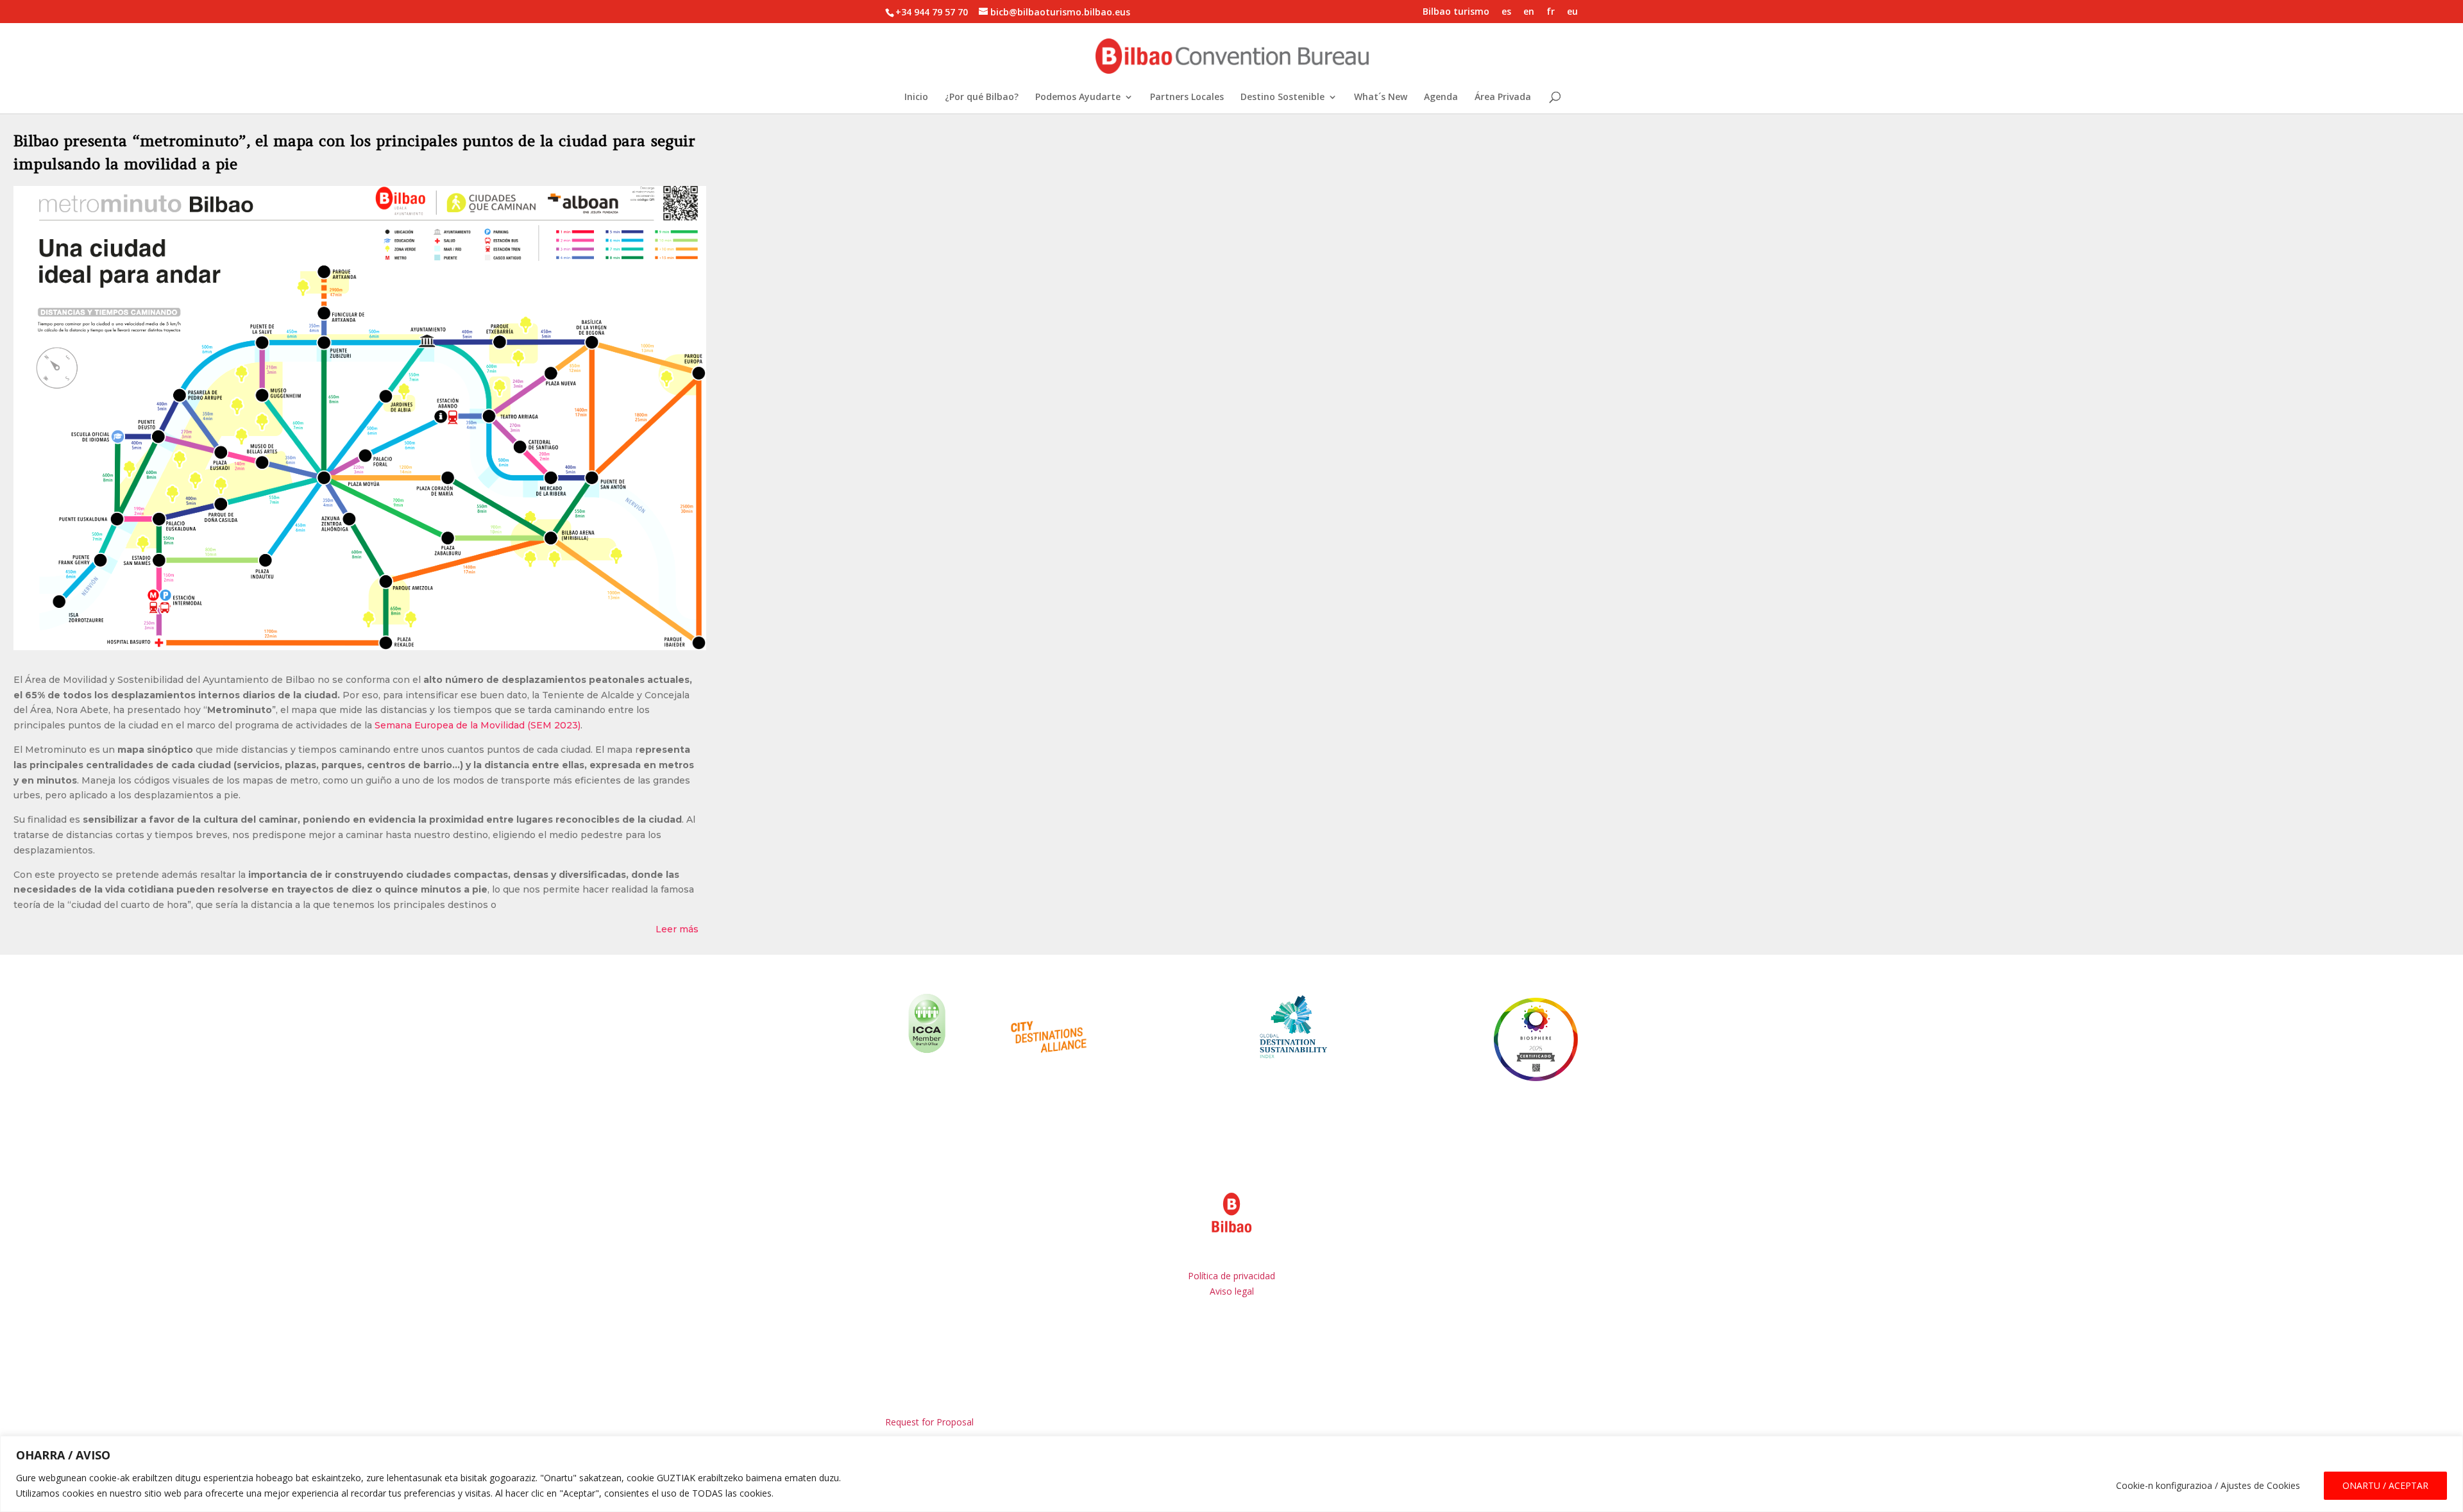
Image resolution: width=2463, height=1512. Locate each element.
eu (1572, 12)
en (1529, 12)
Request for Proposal (929, 1422)
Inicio (916, 97)
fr (1551, 12)
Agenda (1441, 97)
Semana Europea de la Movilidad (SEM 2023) (478, 725)
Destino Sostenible (1282, 97)
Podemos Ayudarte (1078, 97)
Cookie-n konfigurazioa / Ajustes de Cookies (2208, 1485)
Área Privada (1503, 97)
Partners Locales (1187, 97)
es (1506, 12)
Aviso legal (1232, 1291)
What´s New (1381, 97)
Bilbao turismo (1456, 12)
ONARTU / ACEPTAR (2385, 1485)
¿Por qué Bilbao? (982, 97)
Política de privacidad (1231, 1276)
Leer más (677, 929)
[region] (1231, 1474)
